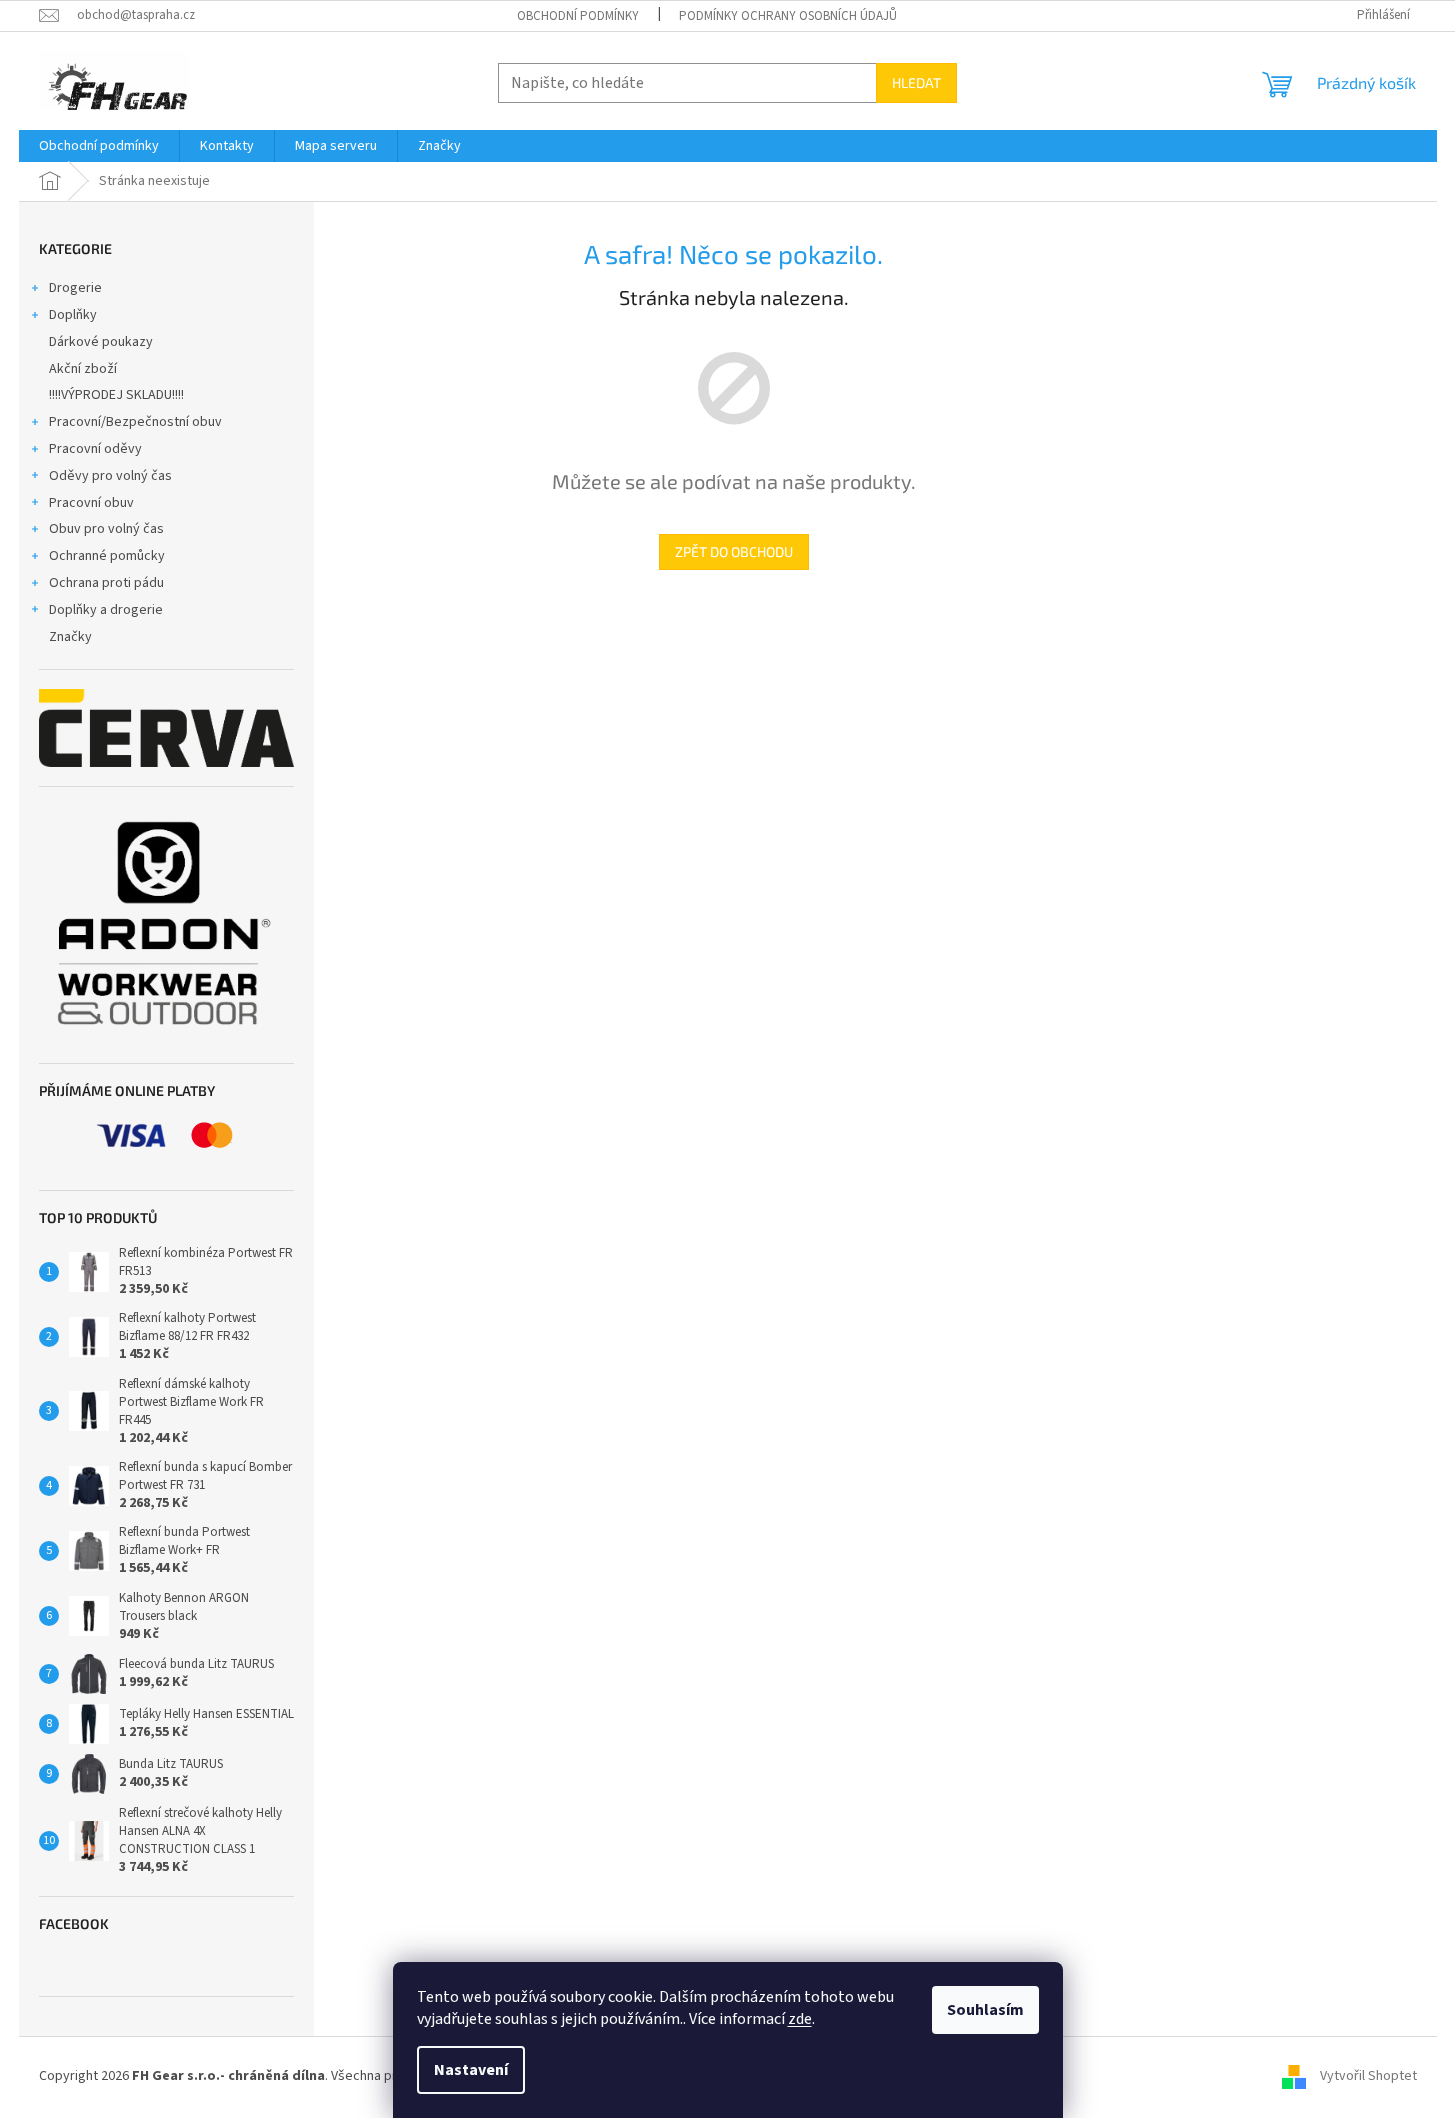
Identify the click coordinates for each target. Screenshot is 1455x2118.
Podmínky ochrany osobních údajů (788, 16)
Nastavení (471, 2070)
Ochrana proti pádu (106, 583)
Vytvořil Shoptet (1368, 2076)
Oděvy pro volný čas (110, 476)
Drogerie (75, 288)
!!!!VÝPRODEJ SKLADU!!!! (116, 395)
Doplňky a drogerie (106, 610)
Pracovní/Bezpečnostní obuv (135, 422)
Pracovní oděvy (95, 449)
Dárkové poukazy (101, 342)
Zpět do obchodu (734, 551)
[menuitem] (99, 146)
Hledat (916, 82)
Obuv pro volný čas (106, 529)
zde (800, 2019)
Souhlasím (985, 2010)
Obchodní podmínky (578, 16)
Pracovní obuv (91, 503)
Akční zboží (83, 369)
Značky (70, 637)
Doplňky (73, 315)
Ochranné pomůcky (107, 556)
